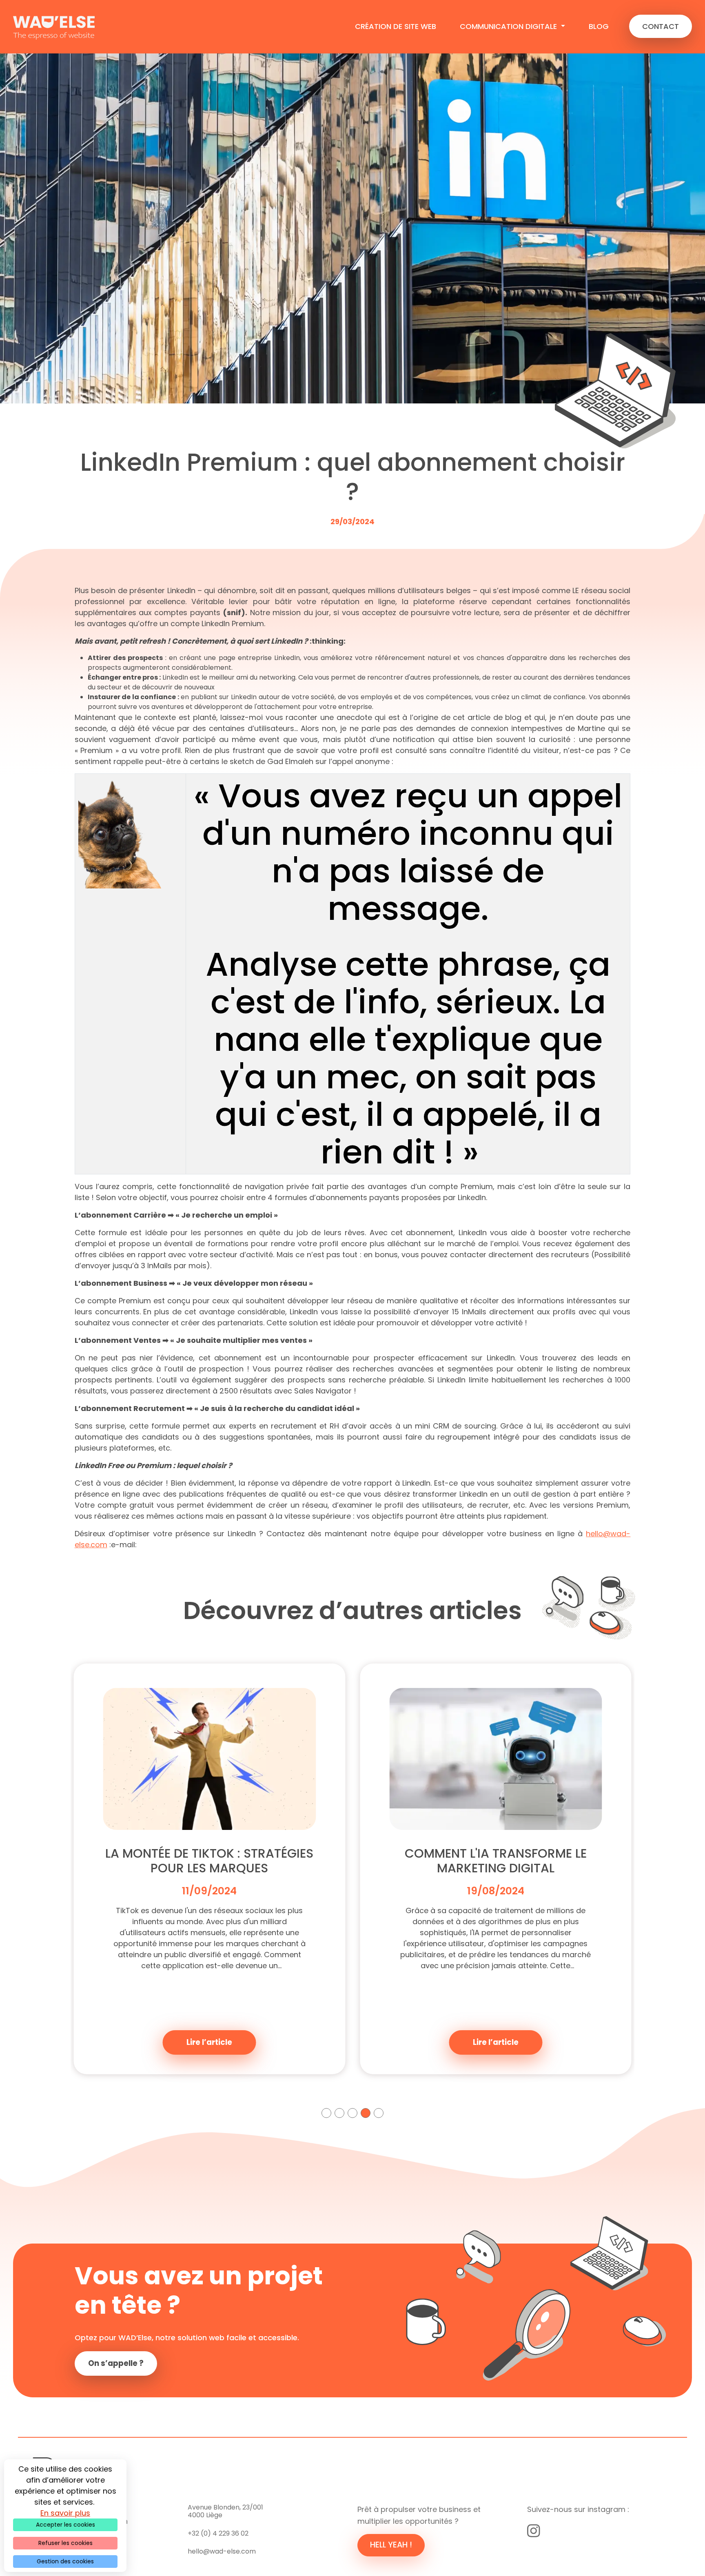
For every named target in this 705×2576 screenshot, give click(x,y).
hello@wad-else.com (222, 2551)
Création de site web (396, 26)
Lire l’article (209, 2042)
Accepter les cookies (65, 2525)
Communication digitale (509, 26)
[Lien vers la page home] (54, 27)
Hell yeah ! (391, 2545)
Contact (661, 26)
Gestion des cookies (65, 2561)
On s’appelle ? (116, 2363)
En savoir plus (65, 2513)
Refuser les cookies (65, 2543)
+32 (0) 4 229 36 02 (218, 2533)
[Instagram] (534, 2531)
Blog (599, 26)
